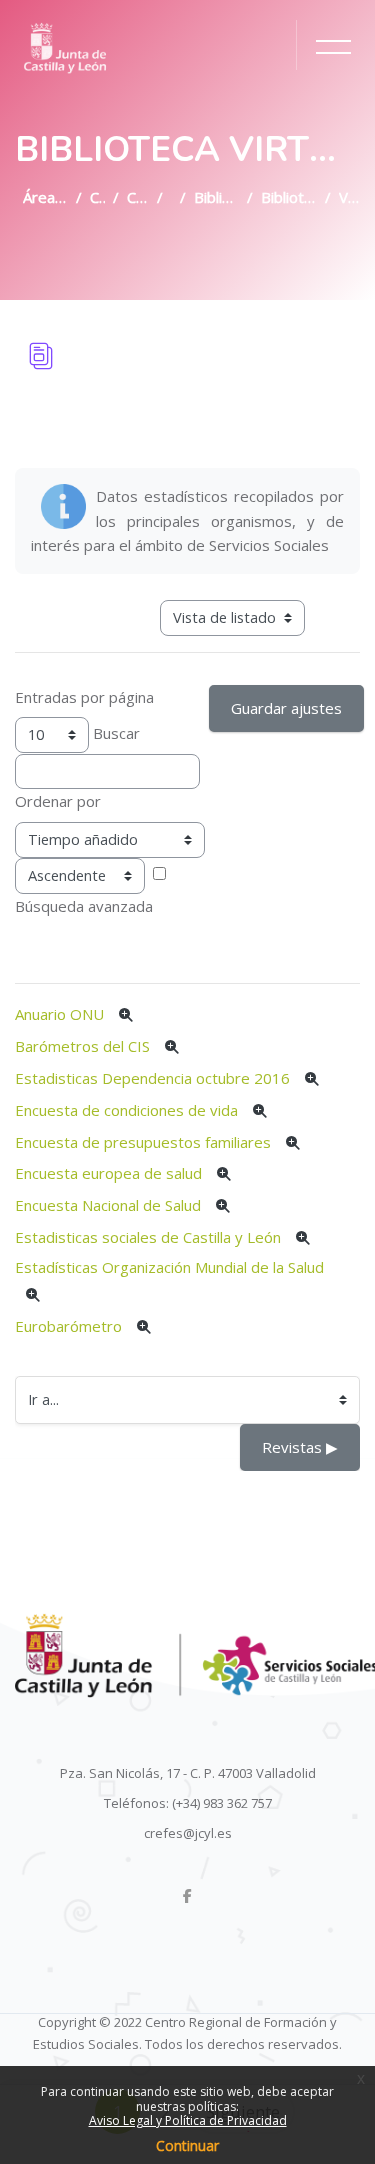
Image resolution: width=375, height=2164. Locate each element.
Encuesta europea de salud (108, 1173)
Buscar (116, 733)
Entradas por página (84, 697)
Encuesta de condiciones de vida (126, 1110)
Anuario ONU (59, 1014)
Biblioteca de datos (289, 197)
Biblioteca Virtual (216, 197)
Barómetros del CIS (82, 1046)
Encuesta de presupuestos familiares (143, 1142)
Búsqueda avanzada (84, 906)
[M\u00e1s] (126, 1016)
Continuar (187, 2145)
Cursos (97, 197)
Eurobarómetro (68, 1326)
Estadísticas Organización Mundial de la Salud (169, 1267)
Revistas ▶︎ (300, 1447)
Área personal (45, 197)
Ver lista (349, 197)
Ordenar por (58, 801)
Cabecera (138, 197)
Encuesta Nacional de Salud (108, 1205)
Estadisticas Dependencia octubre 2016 (152, 1078)
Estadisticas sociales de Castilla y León (148, 1237)
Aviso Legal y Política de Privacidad (188, 2120)
